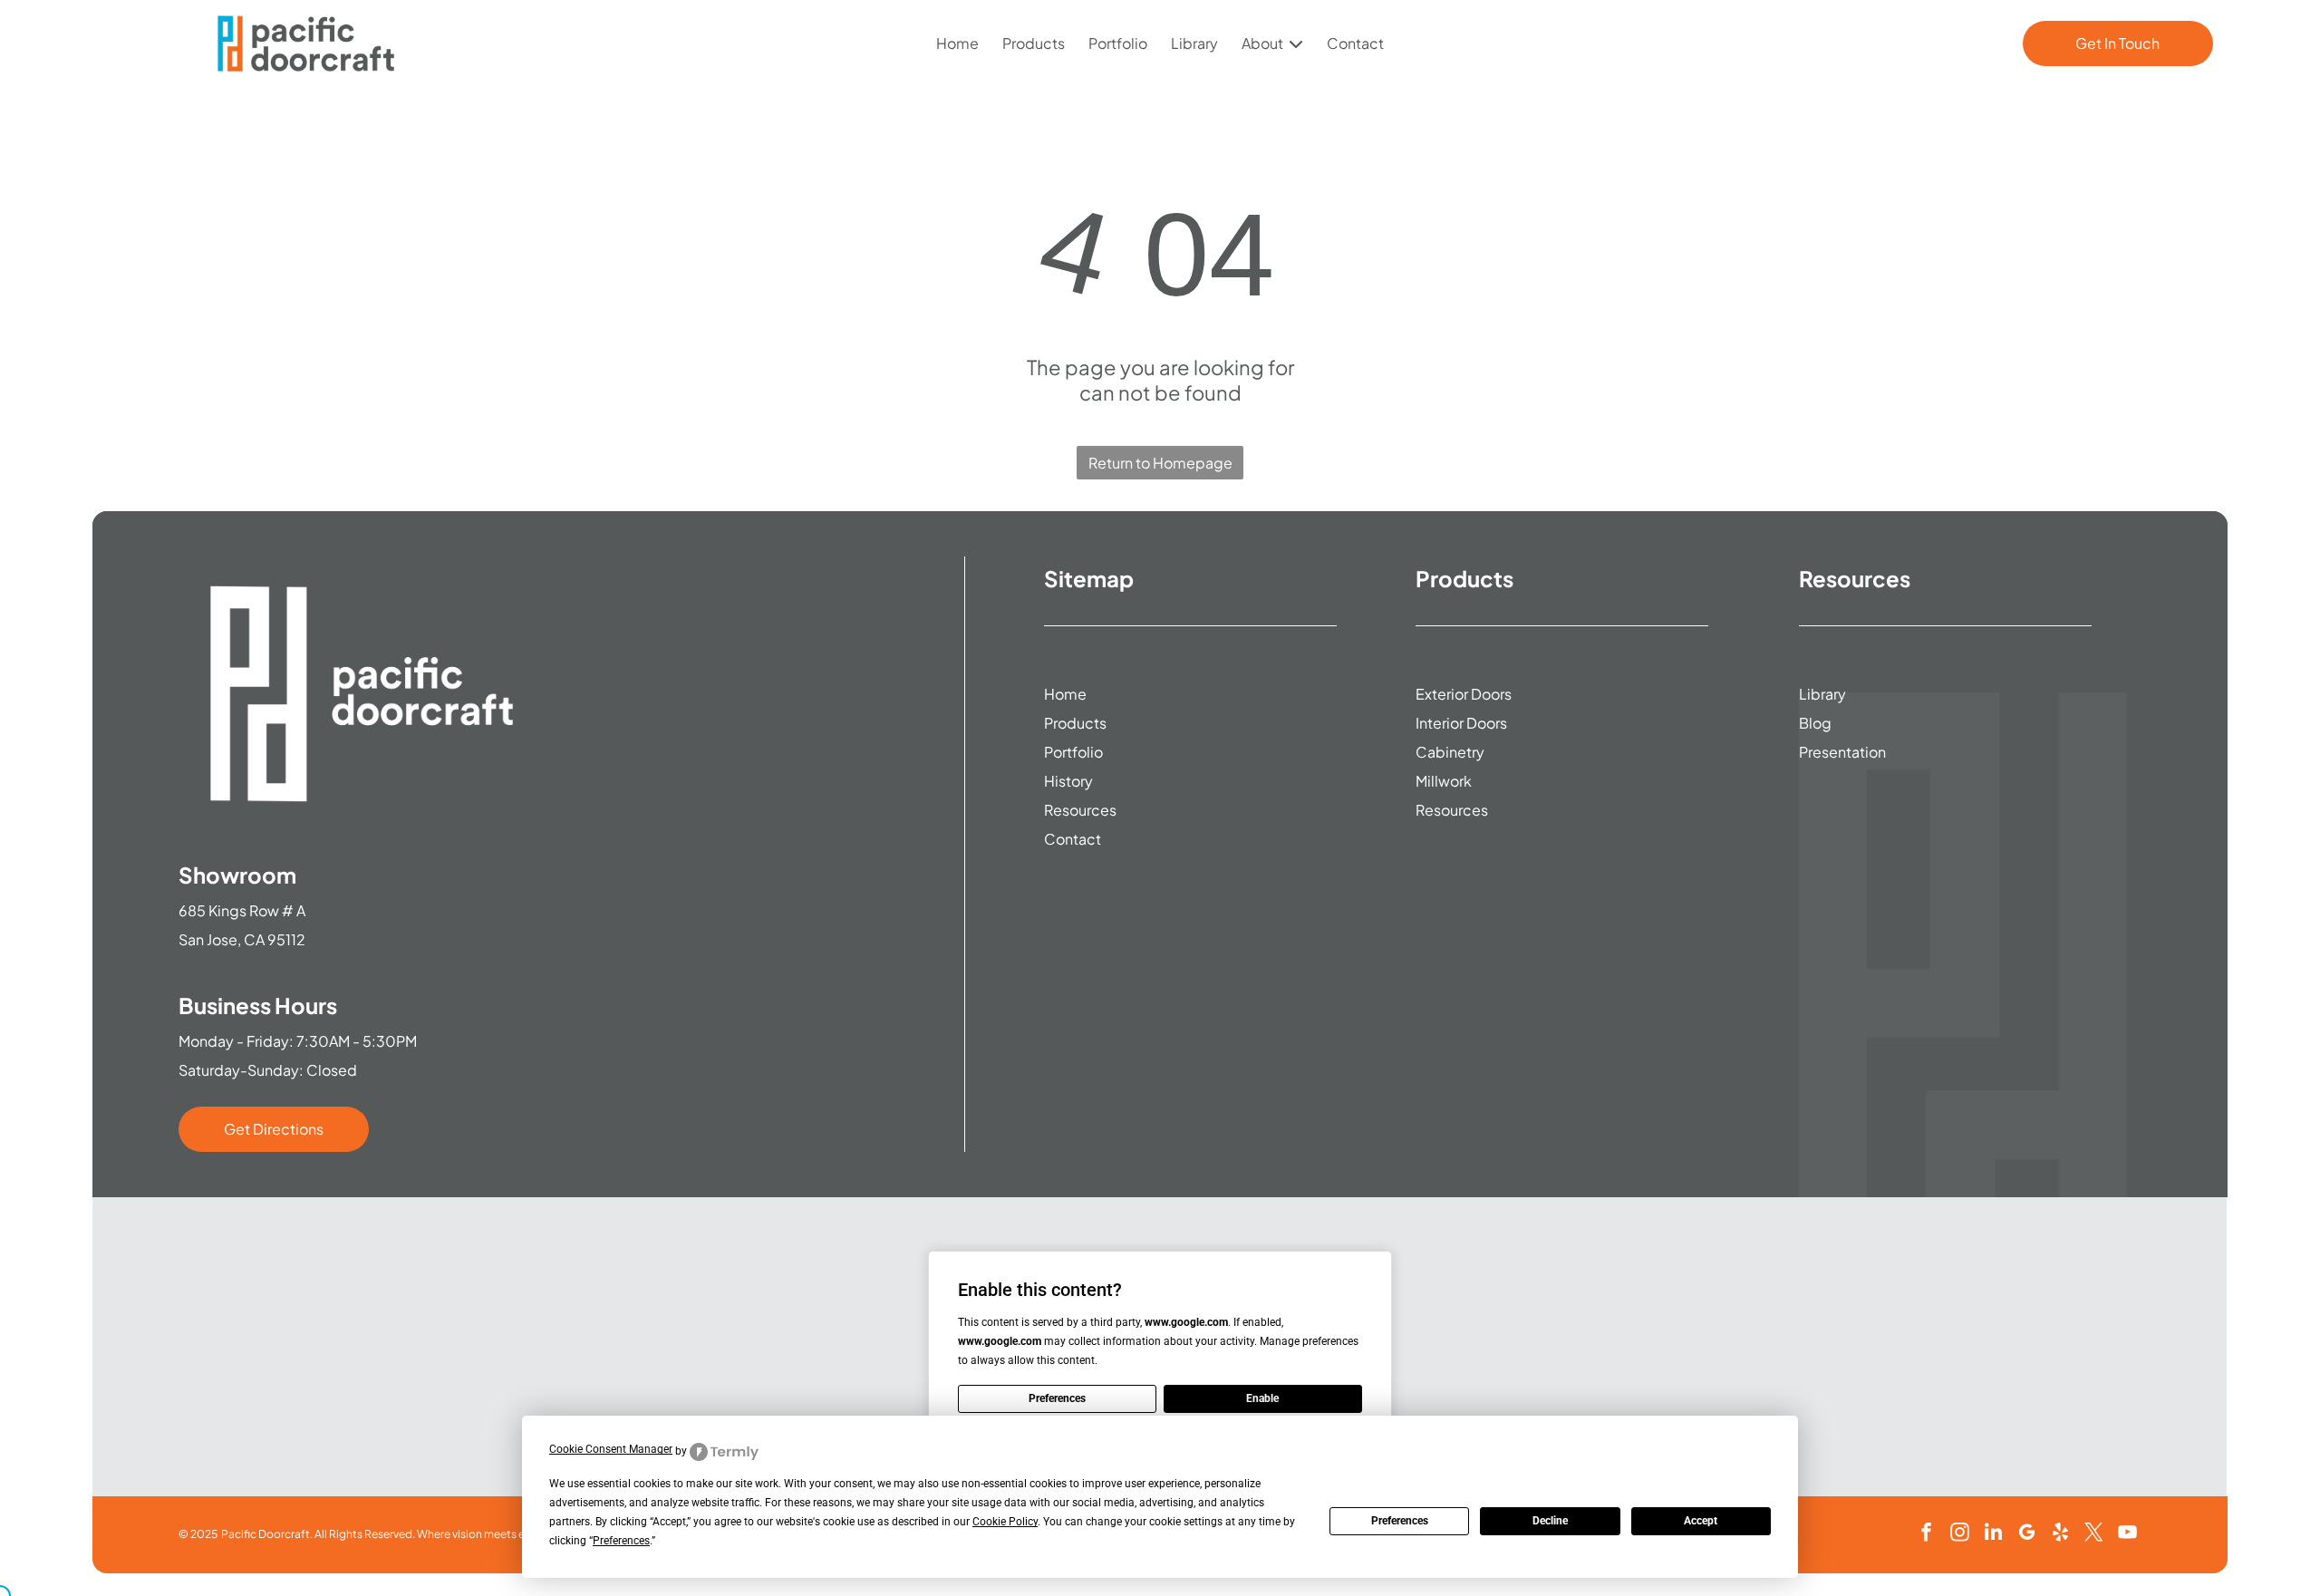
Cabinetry (1450, 752)
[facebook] (1926, 1535)
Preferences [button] (621, 1541)
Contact (1355, 43)
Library (1194, 43)
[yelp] (2060, 1535)
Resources (1080, 810)
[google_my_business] (2026, 1535)
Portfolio (1118, 43)
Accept (1701, 1521)
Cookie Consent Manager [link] (611, 1449)
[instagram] (1959, 1535)
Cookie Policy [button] (1005, 1522)
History (1068, 781)
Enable (1262, 1398)
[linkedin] (1993, 1535)
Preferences (1400, 1521)
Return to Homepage (1160, 463)
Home (957, 43)
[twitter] (2093, 1535)
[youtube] (2127, 1535)
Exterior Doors (1464, 694)
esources (1456, 810)
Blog (1815, 723)
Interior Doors (1461, 723)
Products (1034, 43)
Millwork (1444, 781)
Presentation (1842, 752)
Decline (1550, 1521)
